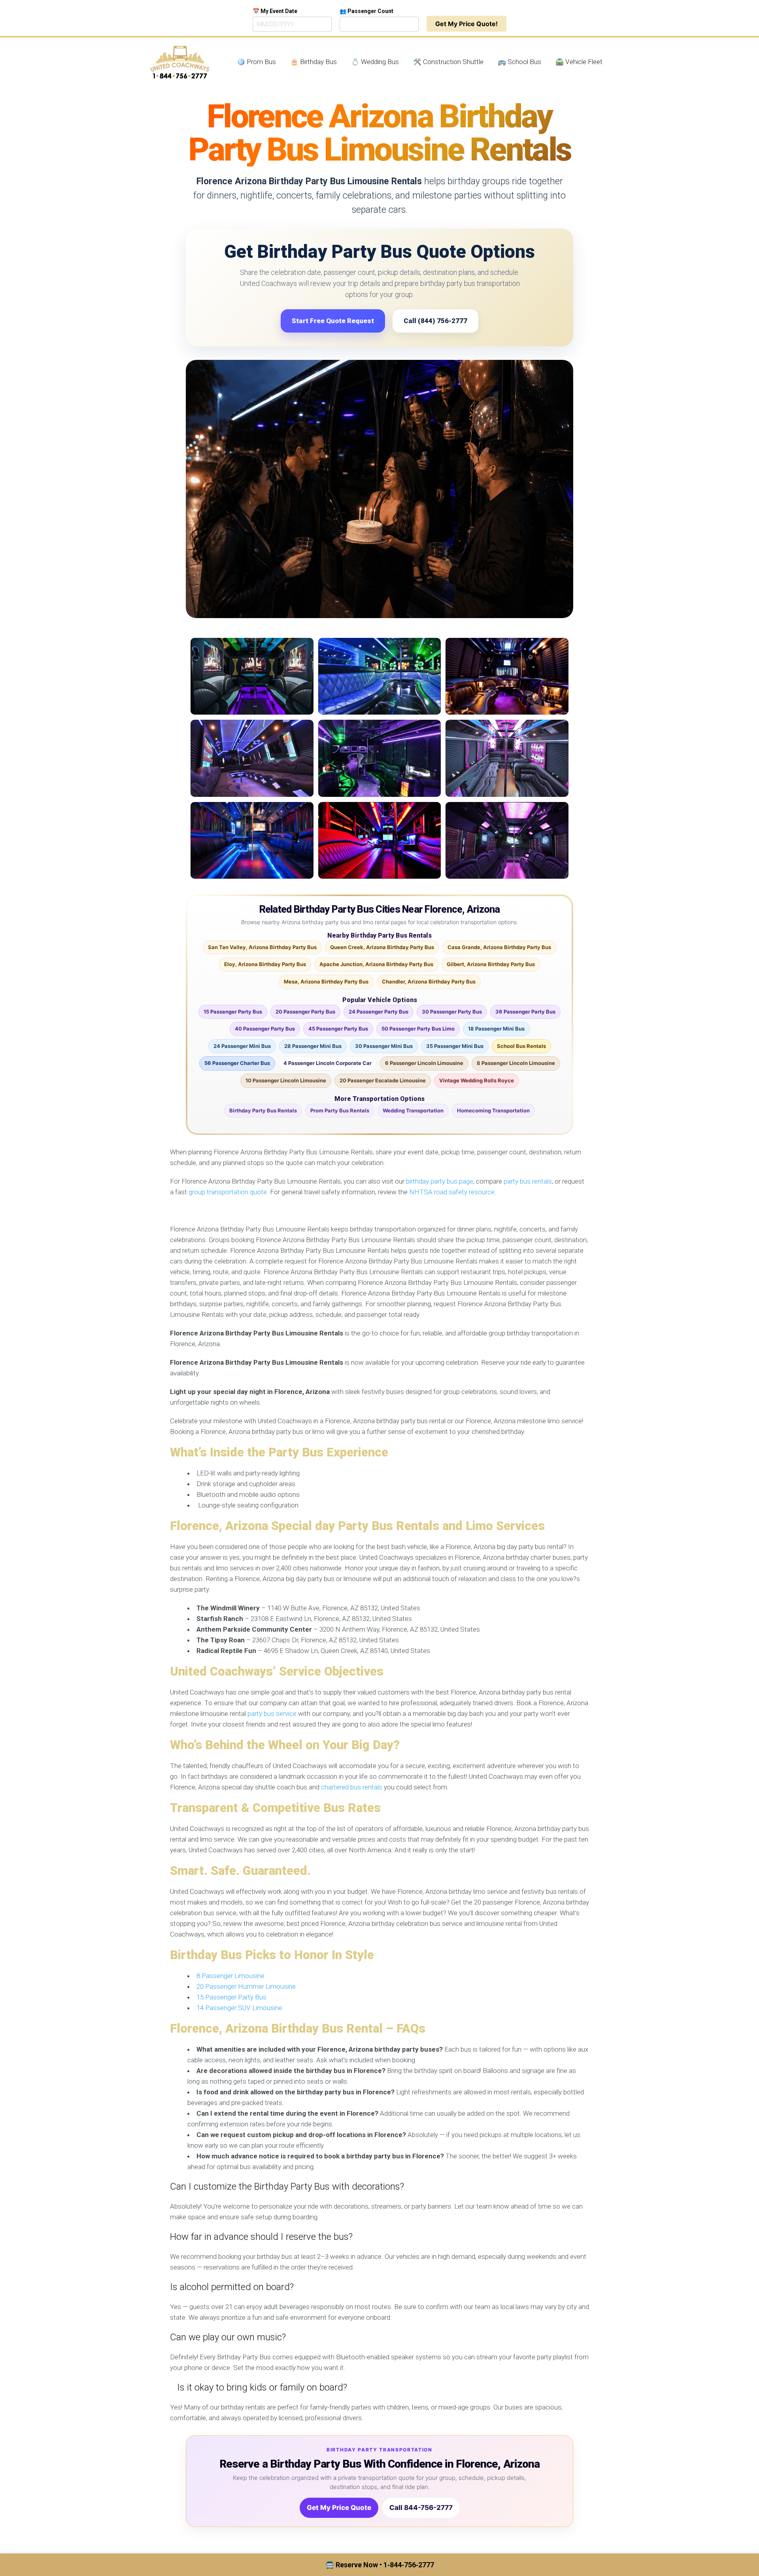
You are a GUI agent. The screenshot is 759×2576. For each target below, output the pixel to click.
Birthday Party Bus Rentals (263, 1110)
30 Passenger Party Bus (452, 1012)
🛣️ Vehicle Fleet (579, 62)
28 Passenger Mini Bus (313, 1046)
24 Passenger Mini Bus (242, 1046)
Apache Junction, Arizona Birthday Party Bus (376, 964)
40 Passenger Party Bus (265, 1029)
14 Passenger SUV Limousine (239, 2008)
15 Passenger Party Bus (233, 1012)
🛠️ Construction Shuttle (448, 62)
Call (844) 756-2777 (435, 321)
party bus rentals (528, 1181)
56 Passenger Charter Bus (237, 1063)
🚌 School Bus (519, 62)
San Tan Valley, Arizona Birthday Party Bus (262, 947)
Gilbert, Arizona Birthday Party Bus (491, 964)
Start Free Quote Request (333, 321)
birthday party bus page (440, 1181)
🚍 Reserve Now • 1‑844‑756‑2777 (380, 2565)
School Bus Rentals (521, 1046)
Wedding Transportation (413, 1110)
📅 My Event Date (275, 11)
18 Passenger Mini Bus (496, 1029)
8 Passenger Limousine (230, 1976)
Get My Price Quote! (466, 24)
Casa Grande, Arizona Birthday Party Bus (499, 947)
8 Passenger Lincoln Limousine (516, 1063)
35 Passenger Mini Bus (455, 1046)
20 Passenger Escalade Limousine (383, 1080)
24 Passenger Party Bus (379, 1012)
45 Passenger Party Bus (338, 1029)
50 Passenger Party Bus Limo (418, 1029)
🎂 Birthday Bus (313, 62)
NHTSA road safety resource (452, 1192)
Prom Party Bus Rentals (340, 1110)
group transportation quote (228, 1192)
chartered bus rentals (352, 1787)
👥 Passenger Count (366, 11)
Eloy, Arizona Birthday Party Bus (265, 964)
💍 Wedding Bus (375, 62)
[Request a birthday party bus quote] (379, 489)
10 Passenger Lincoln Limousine (286, 1080)
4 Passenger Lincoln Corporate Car (328, 1063)
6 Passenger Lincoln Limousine (424, 1063)
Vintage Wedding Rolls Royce (477, 1080)
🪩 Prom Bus (256, 62)
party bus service (272, 1714)
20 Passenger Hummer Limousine (246, 1986)
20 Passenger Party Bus (305, 1012)
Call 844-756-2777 (421, 2508)
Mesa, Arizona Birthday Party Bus (326, 982)
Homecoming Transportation (493, 1110)
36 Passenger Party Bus (525, 1012)
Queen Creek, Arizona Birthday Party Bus (382, 947)
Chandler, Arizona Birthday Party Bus (429, 982)
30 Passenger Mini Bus (384, 1046)
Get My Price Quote (339, 2508)
